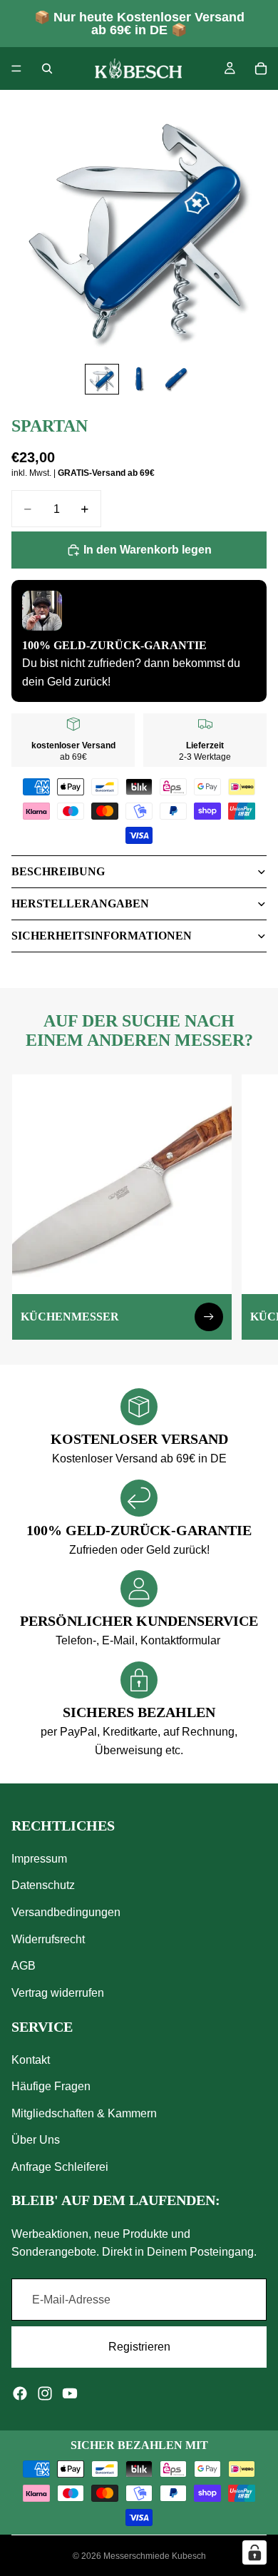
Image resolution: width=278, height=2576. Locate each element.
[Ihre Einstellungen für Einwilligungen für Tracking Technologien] (254, 2552)
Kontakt (31, 2059)
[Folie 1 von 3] (102, 379)
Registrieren (139, 2347)
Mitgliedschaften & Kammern (84, 2113)
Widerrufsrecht (48, 1939)
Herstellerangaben (80, 903)
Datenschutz (43, 1885)
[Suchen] (47, 68)
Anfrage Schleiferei (60, 2167)
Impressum (39, 1859)
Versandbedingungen (66, 1912)
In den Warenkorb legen (148, 550)
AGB (24, 1966)
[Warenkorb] (261, 68)
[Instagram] (45, 2393)
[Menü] (16, 68)
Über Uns (36, 2140)
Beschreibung (58, 871)
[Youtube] (70, 2393)
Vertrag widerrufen (58, 1993)
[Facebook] (20, 2393)
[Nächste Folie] (251, 1207)
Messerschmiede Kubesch (155, 2556)
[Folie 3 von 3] (176, 379)
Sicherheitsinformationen (102, 936)
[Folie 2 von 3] (139, 379)
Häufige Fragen (51, 2086)
